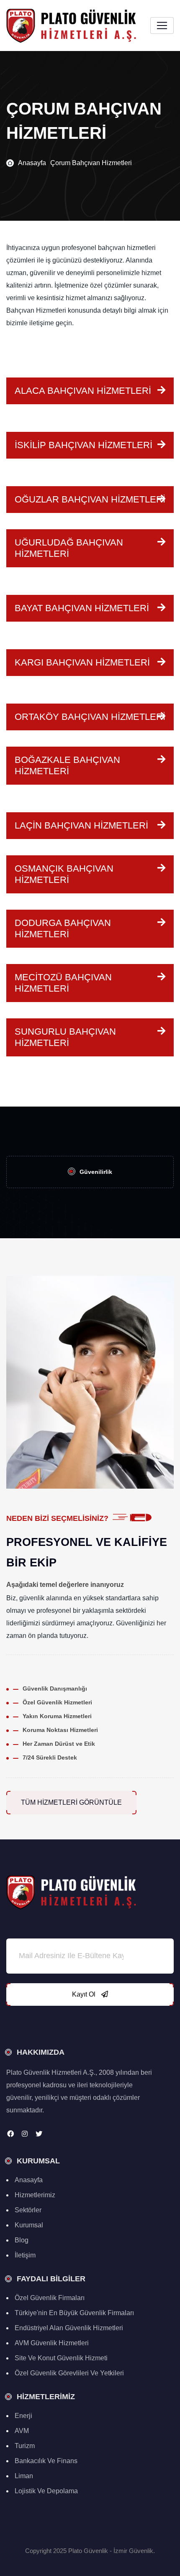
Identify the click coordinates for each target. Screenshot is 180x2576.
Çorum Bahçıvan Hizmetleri (91, 163)
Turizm (25, 2446)
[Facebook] (10, 2134)
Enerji (23, 2416)
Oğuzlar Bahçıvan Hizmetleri (90, 499)
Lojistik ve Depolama (46, 2491)
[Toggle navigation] (162, 26)
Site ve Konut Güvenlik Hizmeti (61, 2358)
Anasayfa (32, 163)
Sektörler (28, 2210)
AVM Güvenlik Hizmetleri (52, 2343)
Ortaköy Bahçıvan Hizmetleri (90, 717)
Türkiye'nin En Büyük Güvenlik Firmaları (74, 2313)
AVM (22, 2431)
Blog (22, 2240)
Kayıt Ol (85, 1994)
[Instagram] (25, 2134)
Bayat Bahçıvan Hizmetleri (82, 608)
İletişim (25, 2255)
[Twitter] (39, 2134)
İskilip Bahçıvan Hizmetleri (84, 445)
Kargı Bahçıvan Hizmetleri (82, 662)
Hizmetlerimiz (35, 2195)
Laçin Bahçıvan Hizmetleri (81, 825)
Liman (24, 2476)
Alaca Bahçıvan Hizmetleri (83, 391)
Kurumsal (29, 2225)
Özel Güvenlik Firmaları (50, 2298)
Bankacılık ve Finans (46, 2461)
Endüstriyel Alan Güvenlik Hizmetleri (69, 2328)
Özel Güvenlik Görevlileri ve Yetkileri (69, 2373)
